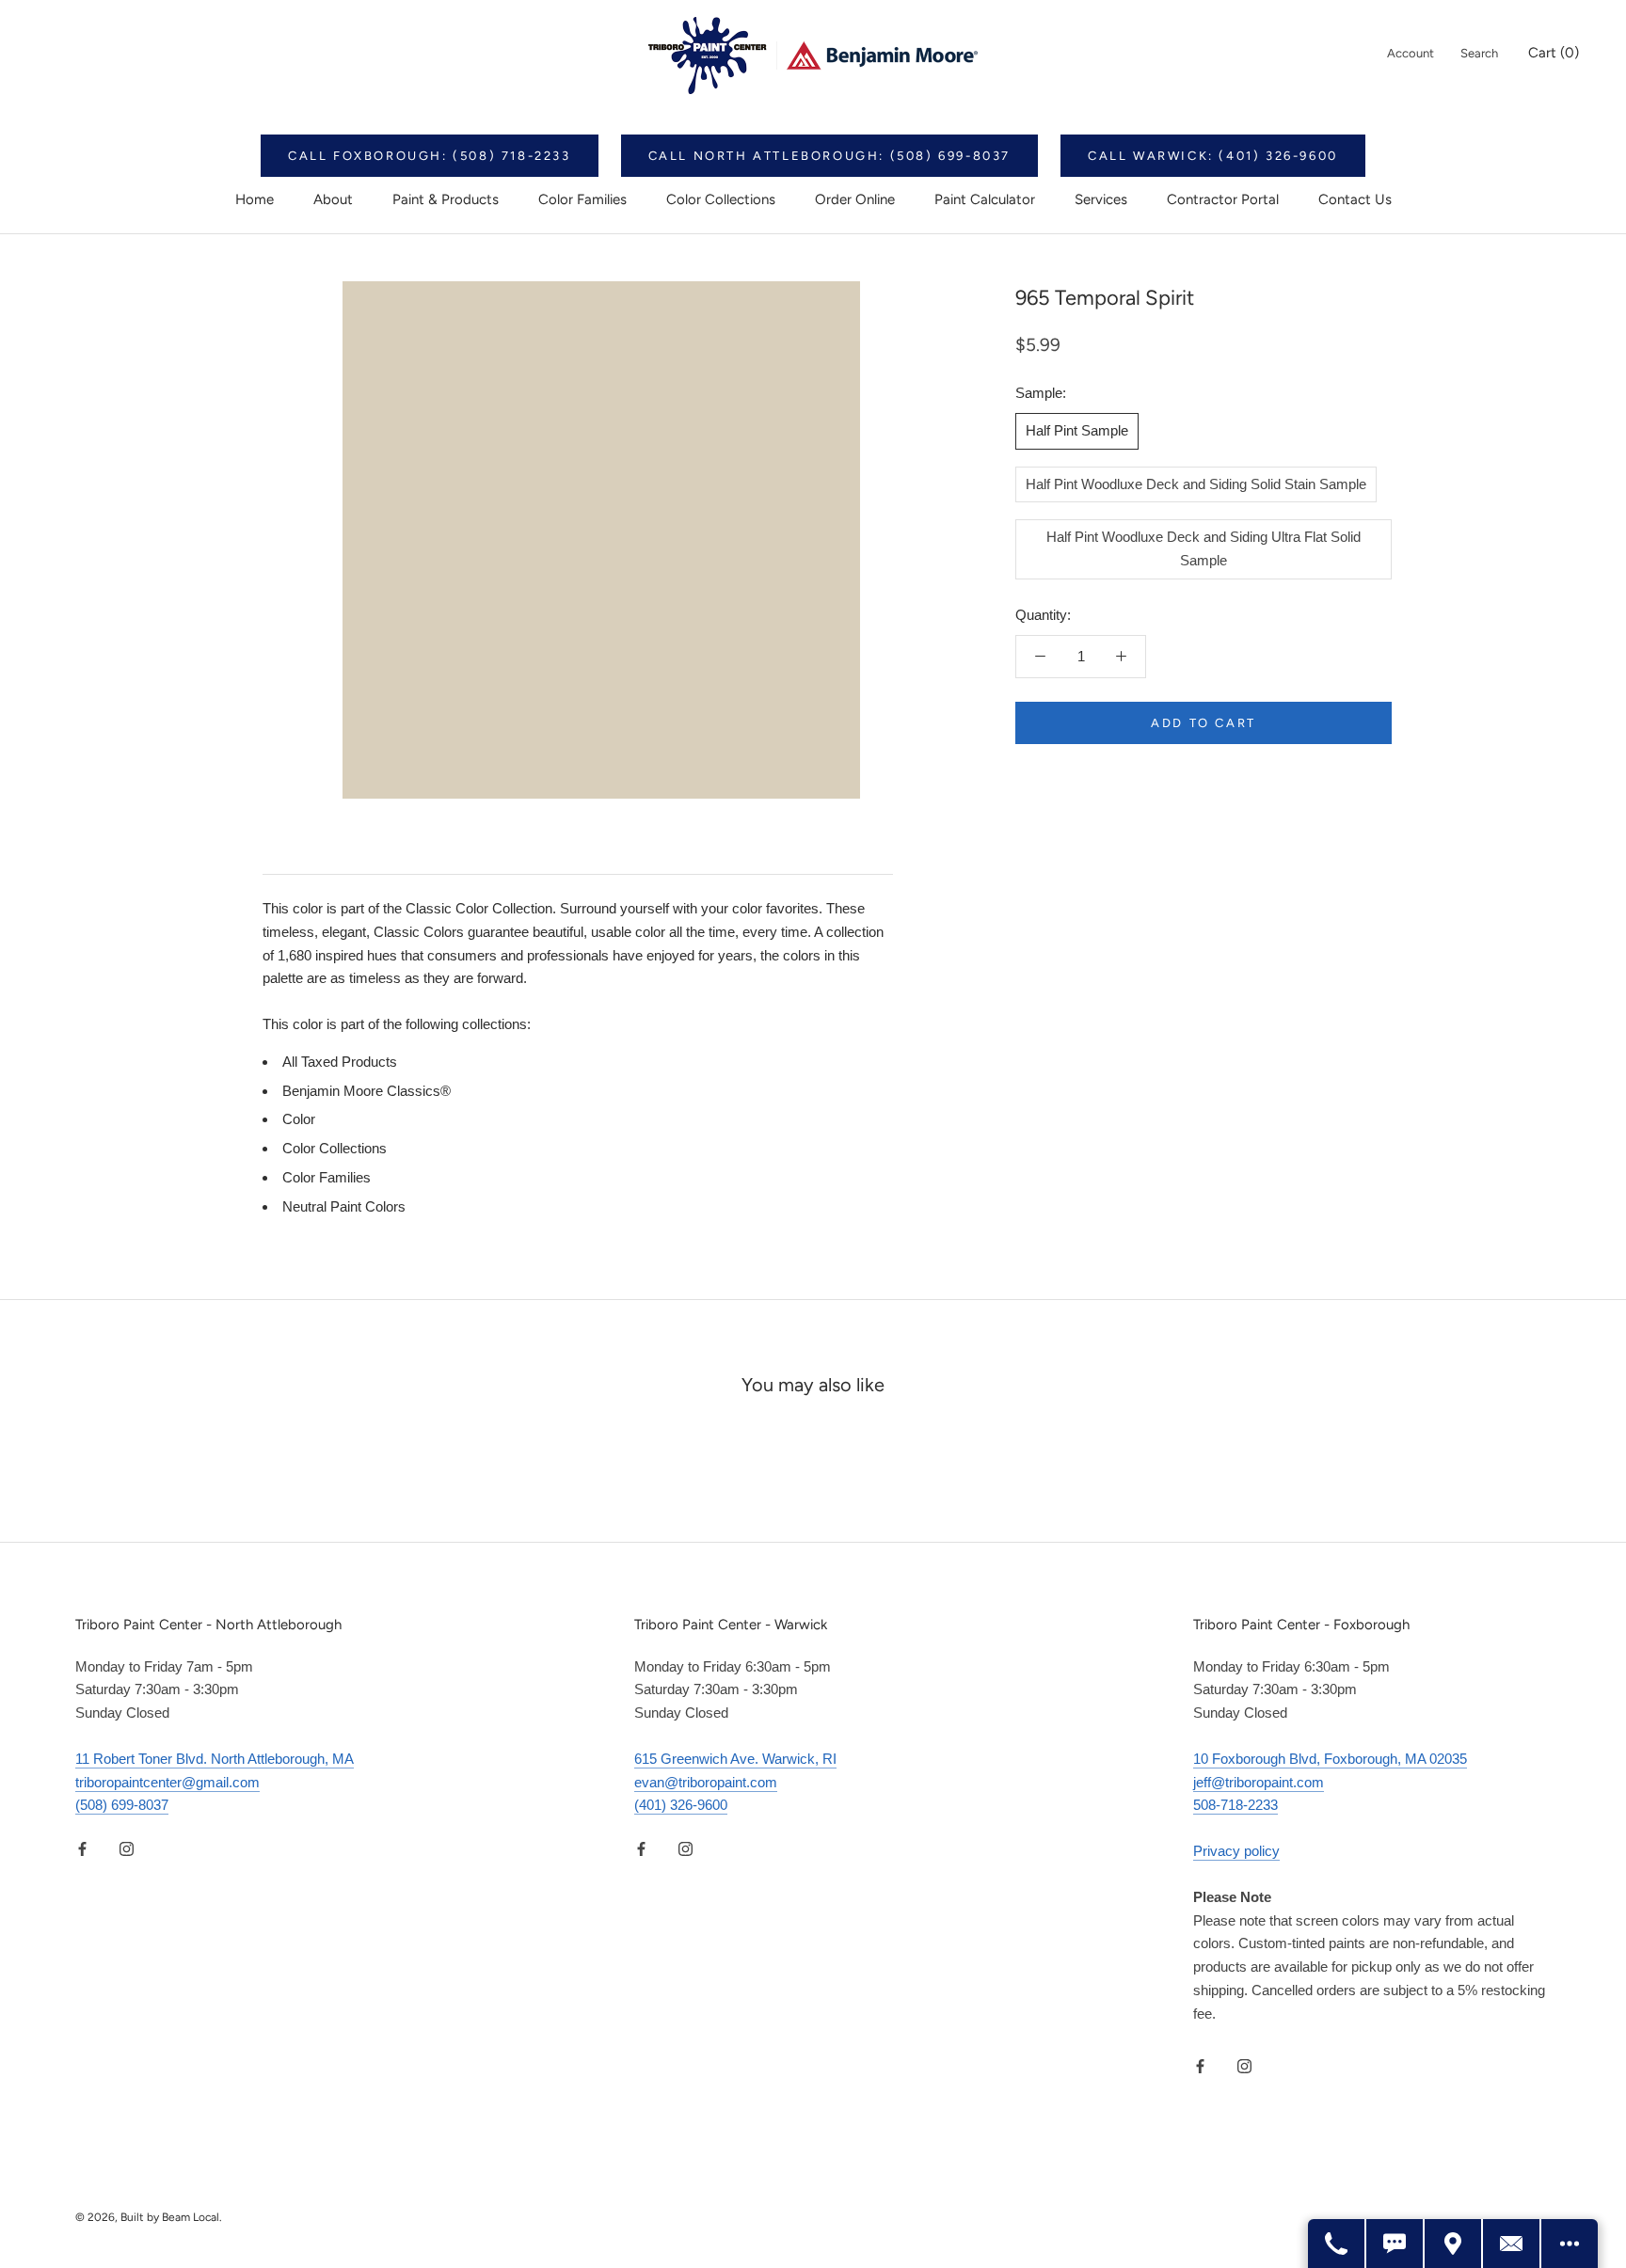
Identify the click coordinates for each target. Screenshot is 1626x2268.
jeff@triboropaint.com (1259, 1782)
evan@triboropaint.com (706, 1782)
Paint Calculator (985, 199)
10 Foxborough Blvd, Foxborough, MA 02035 (1330, 1759)
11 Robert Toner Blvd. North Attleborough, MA (215, 1759)
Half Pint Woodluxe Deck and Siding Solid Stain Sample (1196, 483)
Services (1101, 199)
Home (255, 199)
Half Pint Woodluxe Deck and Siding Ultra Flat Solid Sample (1204, 548)
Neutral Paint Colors (344, 1206)
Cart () (1554, 53)
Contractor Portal (1223, 199)
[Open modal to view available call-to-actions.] (1570, 2244)
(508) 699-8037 (122, 1805)
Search (1479, 53)
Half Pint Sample (1077, 429)
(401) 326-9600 (681, 1805)
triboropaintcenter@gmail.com (167, 1782)
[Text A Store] (1395, 2244)
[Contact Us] (1512, 2244)
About (333, 199)
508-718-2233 (1235, 1805)
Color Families (582, 199)
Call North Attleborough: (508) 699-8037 (829, 156)
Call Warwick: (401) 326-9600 (1213, 156)
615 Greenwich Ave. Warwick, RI (735, 1759)
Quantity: (1043, 614)
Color (299, 1119)
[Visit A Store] (1454, 2244)
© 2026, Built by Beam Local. (149, 2217)
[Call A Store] (1337, 2244)
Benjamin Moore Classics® (367, 1091)
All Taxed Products (340, 1062)
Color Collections (721, 199)
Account (1411, 53)
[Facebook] (82, 1848)
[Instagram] (127, 1848)
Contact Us (1355, 199)
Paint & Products (446, 199)
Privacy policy (1236, 1851)
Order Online (855, 199)
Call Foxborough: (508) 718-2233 (430, 156)
